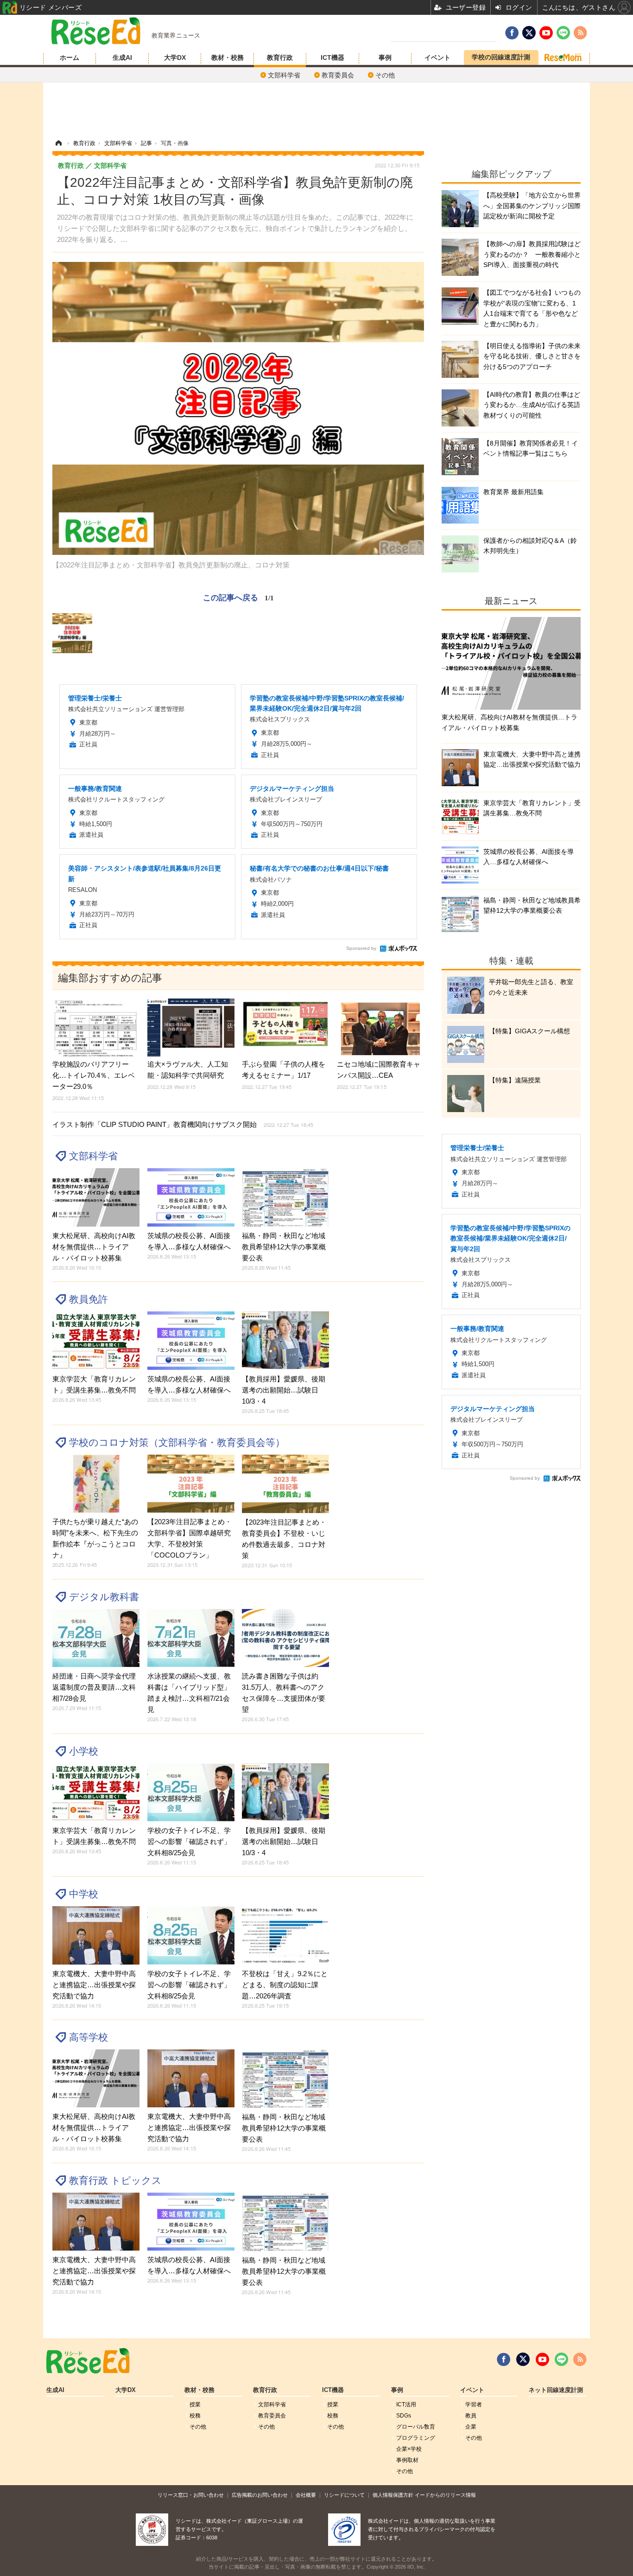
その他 (385, 75)
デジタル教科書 (104, 1597)
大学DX (175, 57)
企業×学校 (409, 2449)
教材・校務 (228, 57)
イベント (437, 57)
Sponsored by (361, 948)
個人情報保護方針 (393, 2495)
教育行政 (280, 57)
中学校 (84, 1894)
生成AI (122, 57)
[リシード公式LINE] (561, 2360)
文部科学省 (284, 75)
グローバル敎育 (416, 2427)
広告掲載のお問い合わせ (260, 2495)
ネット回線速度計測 (556, 2390)
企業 (471, 2427)
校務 (195, 2416)
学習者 (474, 2404)
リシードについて (344, 2495)
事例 (385, 57)
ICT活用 (406, 2404)
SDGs (404, 2416)
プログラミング (416, 2438)
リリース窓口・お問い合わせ (191, 2495)
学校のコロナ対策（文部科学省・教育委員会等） (177, 1442)
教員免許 (89, 1299)
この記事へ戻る (238, 597)
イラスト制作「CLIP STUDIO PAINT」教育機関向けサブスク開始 (183, 1124)
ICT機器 (332, 57)
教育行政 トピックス (115, 2180)
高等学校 (89, 2037)
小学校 (84, 1751)
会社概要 (306, 2495)
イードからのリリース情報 (445, 2495)
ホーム (70, 57)
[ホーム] (58, 143)
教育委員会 (338, 75)
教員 (471, 2416)
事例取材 (407, 2460)
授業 (195, 2404)
